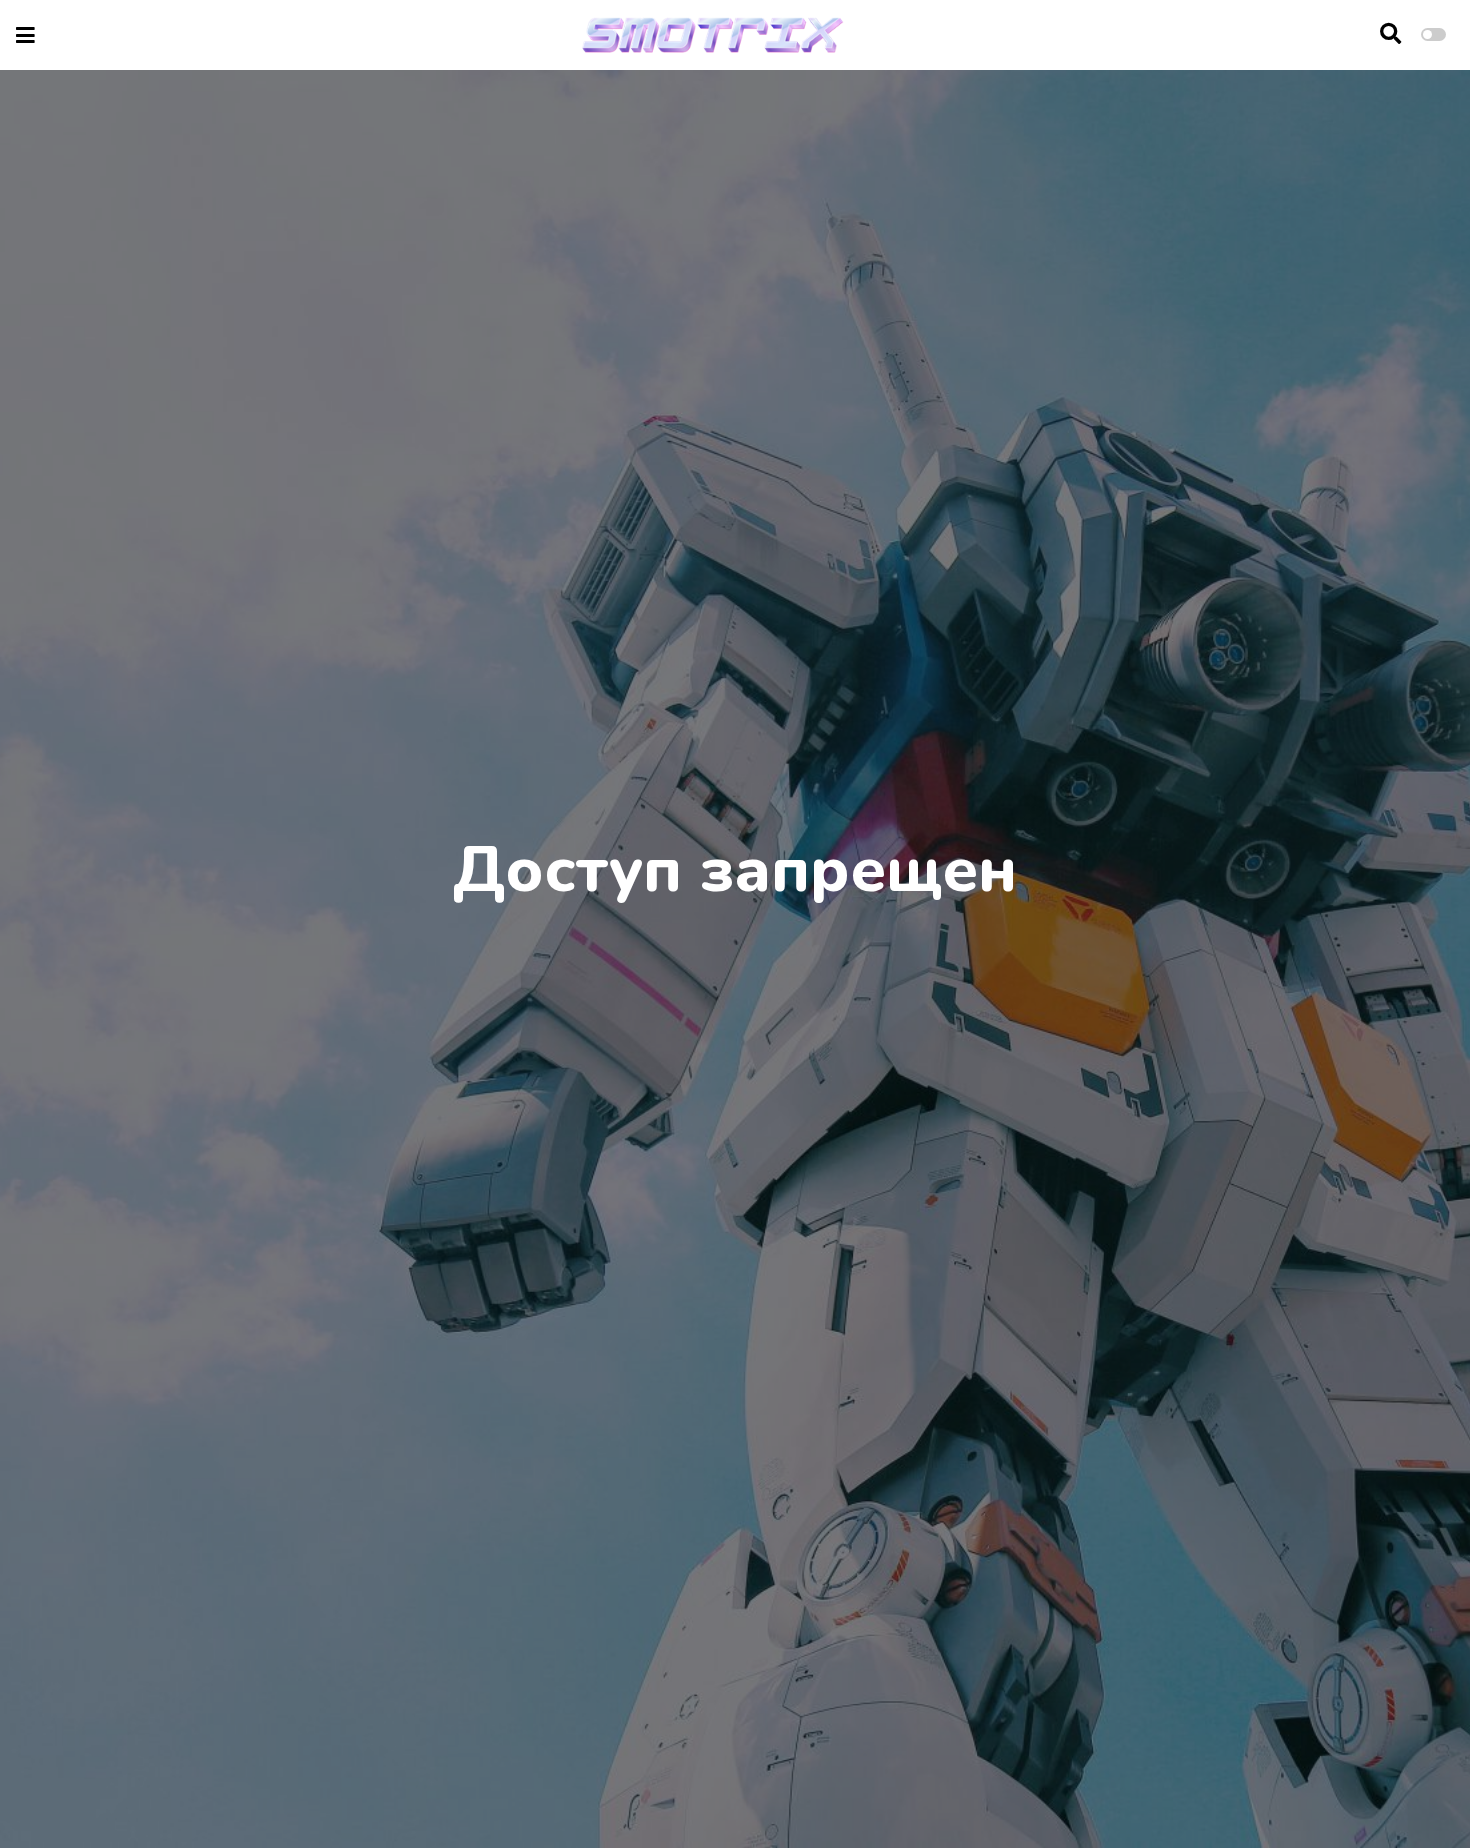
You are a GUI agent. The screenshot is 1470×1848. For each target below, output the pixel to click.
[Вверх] (1412, 1794)
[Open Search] (1390, 35)
